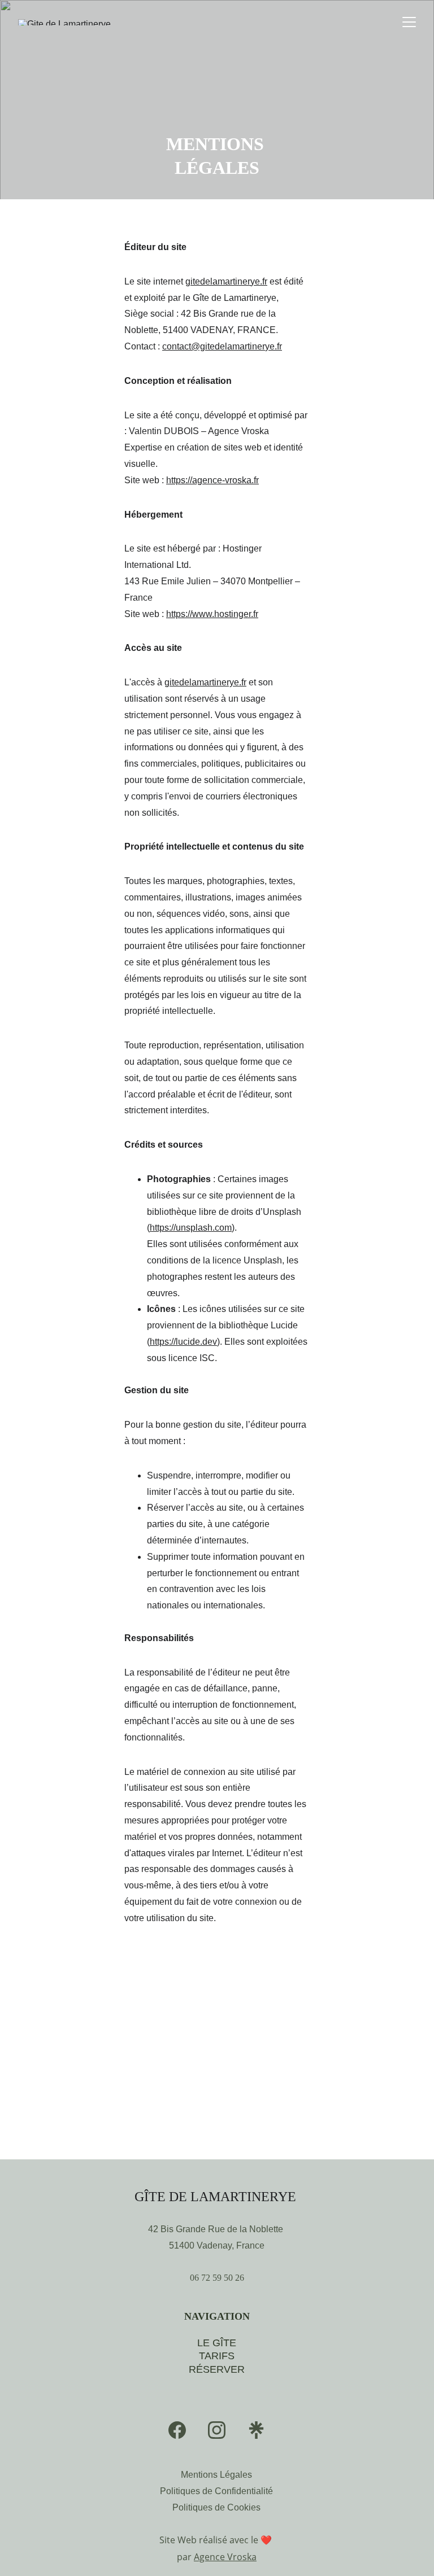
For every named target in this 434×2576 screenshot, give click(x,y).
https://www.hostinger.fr (212, 614)
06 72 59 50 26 (217, 2278)
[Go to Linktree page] (256, 2430)
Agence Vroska (225, 2557)
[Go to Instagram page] (217, 2430)
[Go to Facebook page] (177, 2430)
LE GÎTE (217, 2343)
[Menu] (409, 22)
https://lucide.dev (183, 1342)
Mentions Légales (216, 2475)
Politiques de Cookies (216, 2507)
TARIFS (217, 2356)
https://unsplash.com (191, 1228)
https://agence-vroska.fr (212, 480)
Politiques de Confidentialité (216, 2491)
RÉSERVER (217, 2369)
